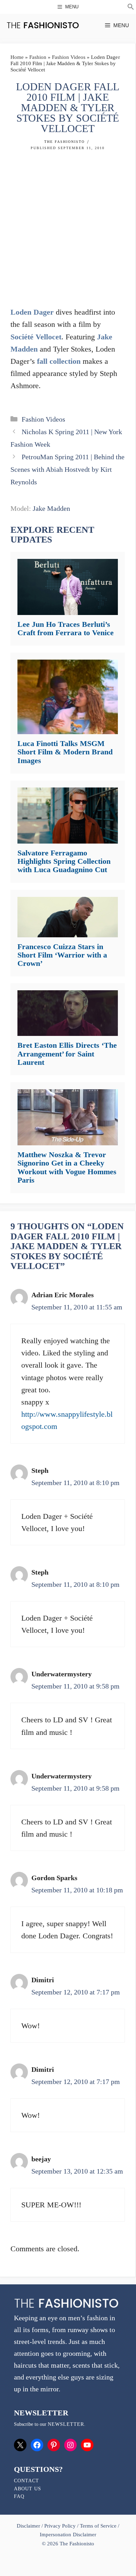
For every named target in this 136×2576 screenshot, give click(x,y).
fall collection (59, 361)
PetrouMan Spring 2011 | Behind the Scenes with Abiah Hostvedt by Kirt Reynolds (67, 469)
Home (17, 57)
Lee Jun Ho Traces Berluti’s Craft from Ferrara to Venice (66, 628)
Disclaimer (29, 2526)
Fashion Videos (69, 57)
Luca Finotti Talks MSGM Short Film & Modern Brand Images (65, 752)
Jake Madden (51, 508)
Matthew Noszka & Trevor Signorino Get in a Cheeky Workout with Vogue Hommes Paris (67, 1167)
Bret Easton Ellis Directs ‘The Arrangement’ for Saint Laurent (67, 1054)
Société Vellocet (36, 337)
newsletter (66, 2424)
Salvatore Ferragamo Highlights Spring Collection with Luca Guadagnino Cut (64, 861)
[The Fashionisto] (43, 25)
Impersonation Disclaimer (68, 2535)
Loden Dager (32, 312)
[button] (131, 8)
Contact (27, 2481)
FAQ (19, 2496)
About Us (28, 2489)
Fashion (38, 57)
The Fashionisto (65, 142)
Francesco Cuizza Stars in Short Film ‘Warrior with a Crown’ (62, 955)
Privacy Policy (60, 2526)
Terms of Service (98, 2526)
